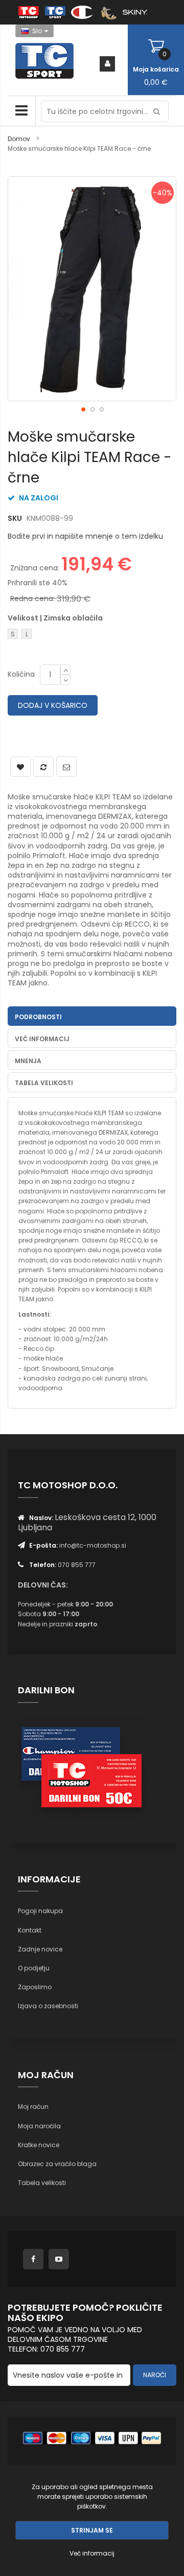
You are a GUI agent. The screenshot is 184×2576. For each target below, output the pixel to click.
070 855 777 (77, 1565)
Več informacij (42, 1039)
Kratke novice (39, 2145)
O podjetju (34, 1968)
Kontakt (30, 1930)
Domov (19, 139)
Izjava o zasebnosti (48, 2006)
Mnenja (28, 1061)
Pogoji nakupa (40, 1911)
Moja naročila (39, 2126)
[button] (83, 409)
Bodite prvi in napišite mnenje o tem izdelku (85, 536)
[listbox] (60, 635)
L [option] (27, 634)
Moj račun (33, 2107)
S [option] (13, 634)
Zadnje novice (40, 1949)
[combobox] (105, 111)
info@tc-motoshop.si (93, 1545)
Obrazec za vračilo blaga (57, 2164)
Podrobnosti (38, 1017)
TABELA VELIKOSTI (44, 1083)
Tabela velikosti (42, 2183)
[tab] (92, 1016)
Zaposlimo (35, 1987)
